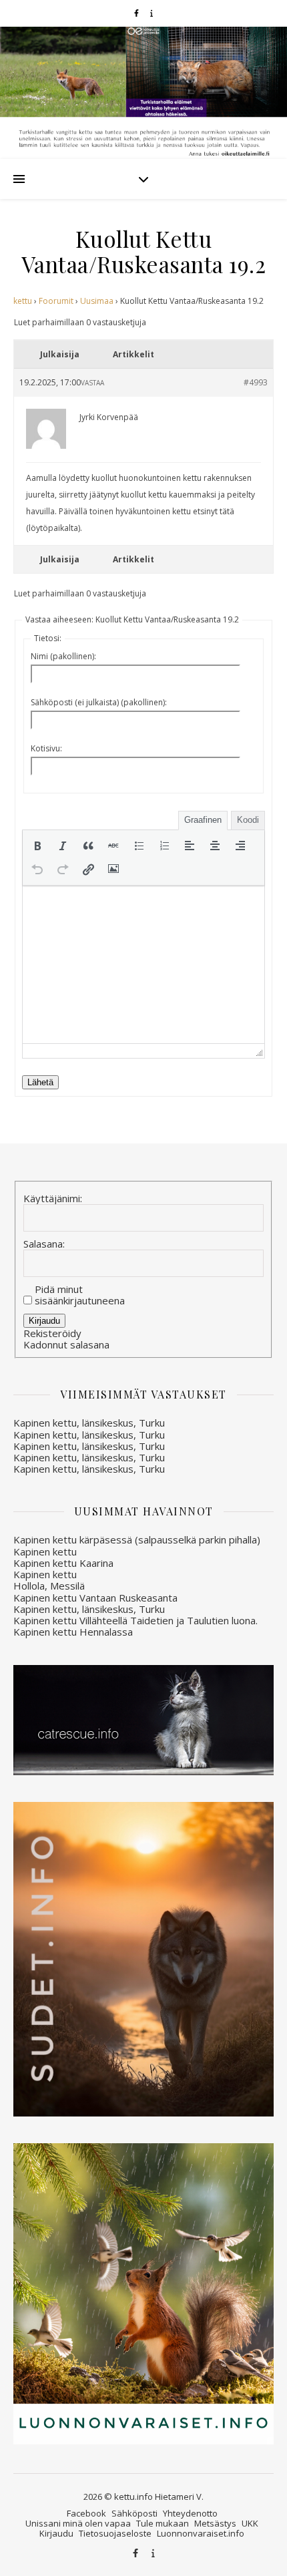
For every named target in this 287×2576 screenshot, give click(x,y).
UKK (250, 2523)
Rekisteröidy (52, 1333)
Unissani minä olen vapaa (78, 2523)
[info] (152, 13)
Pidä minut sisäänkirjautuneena (80, 1295)
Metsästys (215, 2523)
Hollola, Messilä (49, 1586)
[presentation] (37, 846)
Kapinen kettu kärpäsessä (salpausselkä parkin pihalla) (137, 1539)
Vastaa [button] (92, 383)
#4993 (256, 382)
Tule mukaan (163, 2523)
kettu (23, 301)
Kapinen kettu (45, 1551)
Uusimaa (97, 301)
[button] (37, 846)
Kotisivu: (46, 748)
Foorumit (56, 301)
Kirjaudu (44, 1321)
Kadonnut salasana (66, 1345)
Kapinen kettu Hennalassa (73, 1632)
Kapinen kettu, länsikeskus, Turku (89, 1423)
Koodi (248, 820)
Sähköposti (134, 2513)
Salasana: (44, 1244)
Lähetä (40, 1082)
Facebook (86, 2513)
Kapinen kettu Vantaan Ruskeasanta (95, 1598)
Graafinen (203, 820)
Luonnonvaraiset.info (201, 2533)
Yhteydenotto (190, 2513)
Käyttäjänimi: (53, 1199)
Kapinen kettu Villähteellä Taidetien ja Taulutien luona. (135, 1620)
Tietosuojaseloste (115, 2533)
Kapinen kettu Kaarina (63, 1563)
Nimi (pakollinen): (63, 656)
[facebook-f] (137, 13)
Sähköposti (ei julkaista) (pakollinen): (99, 702)
